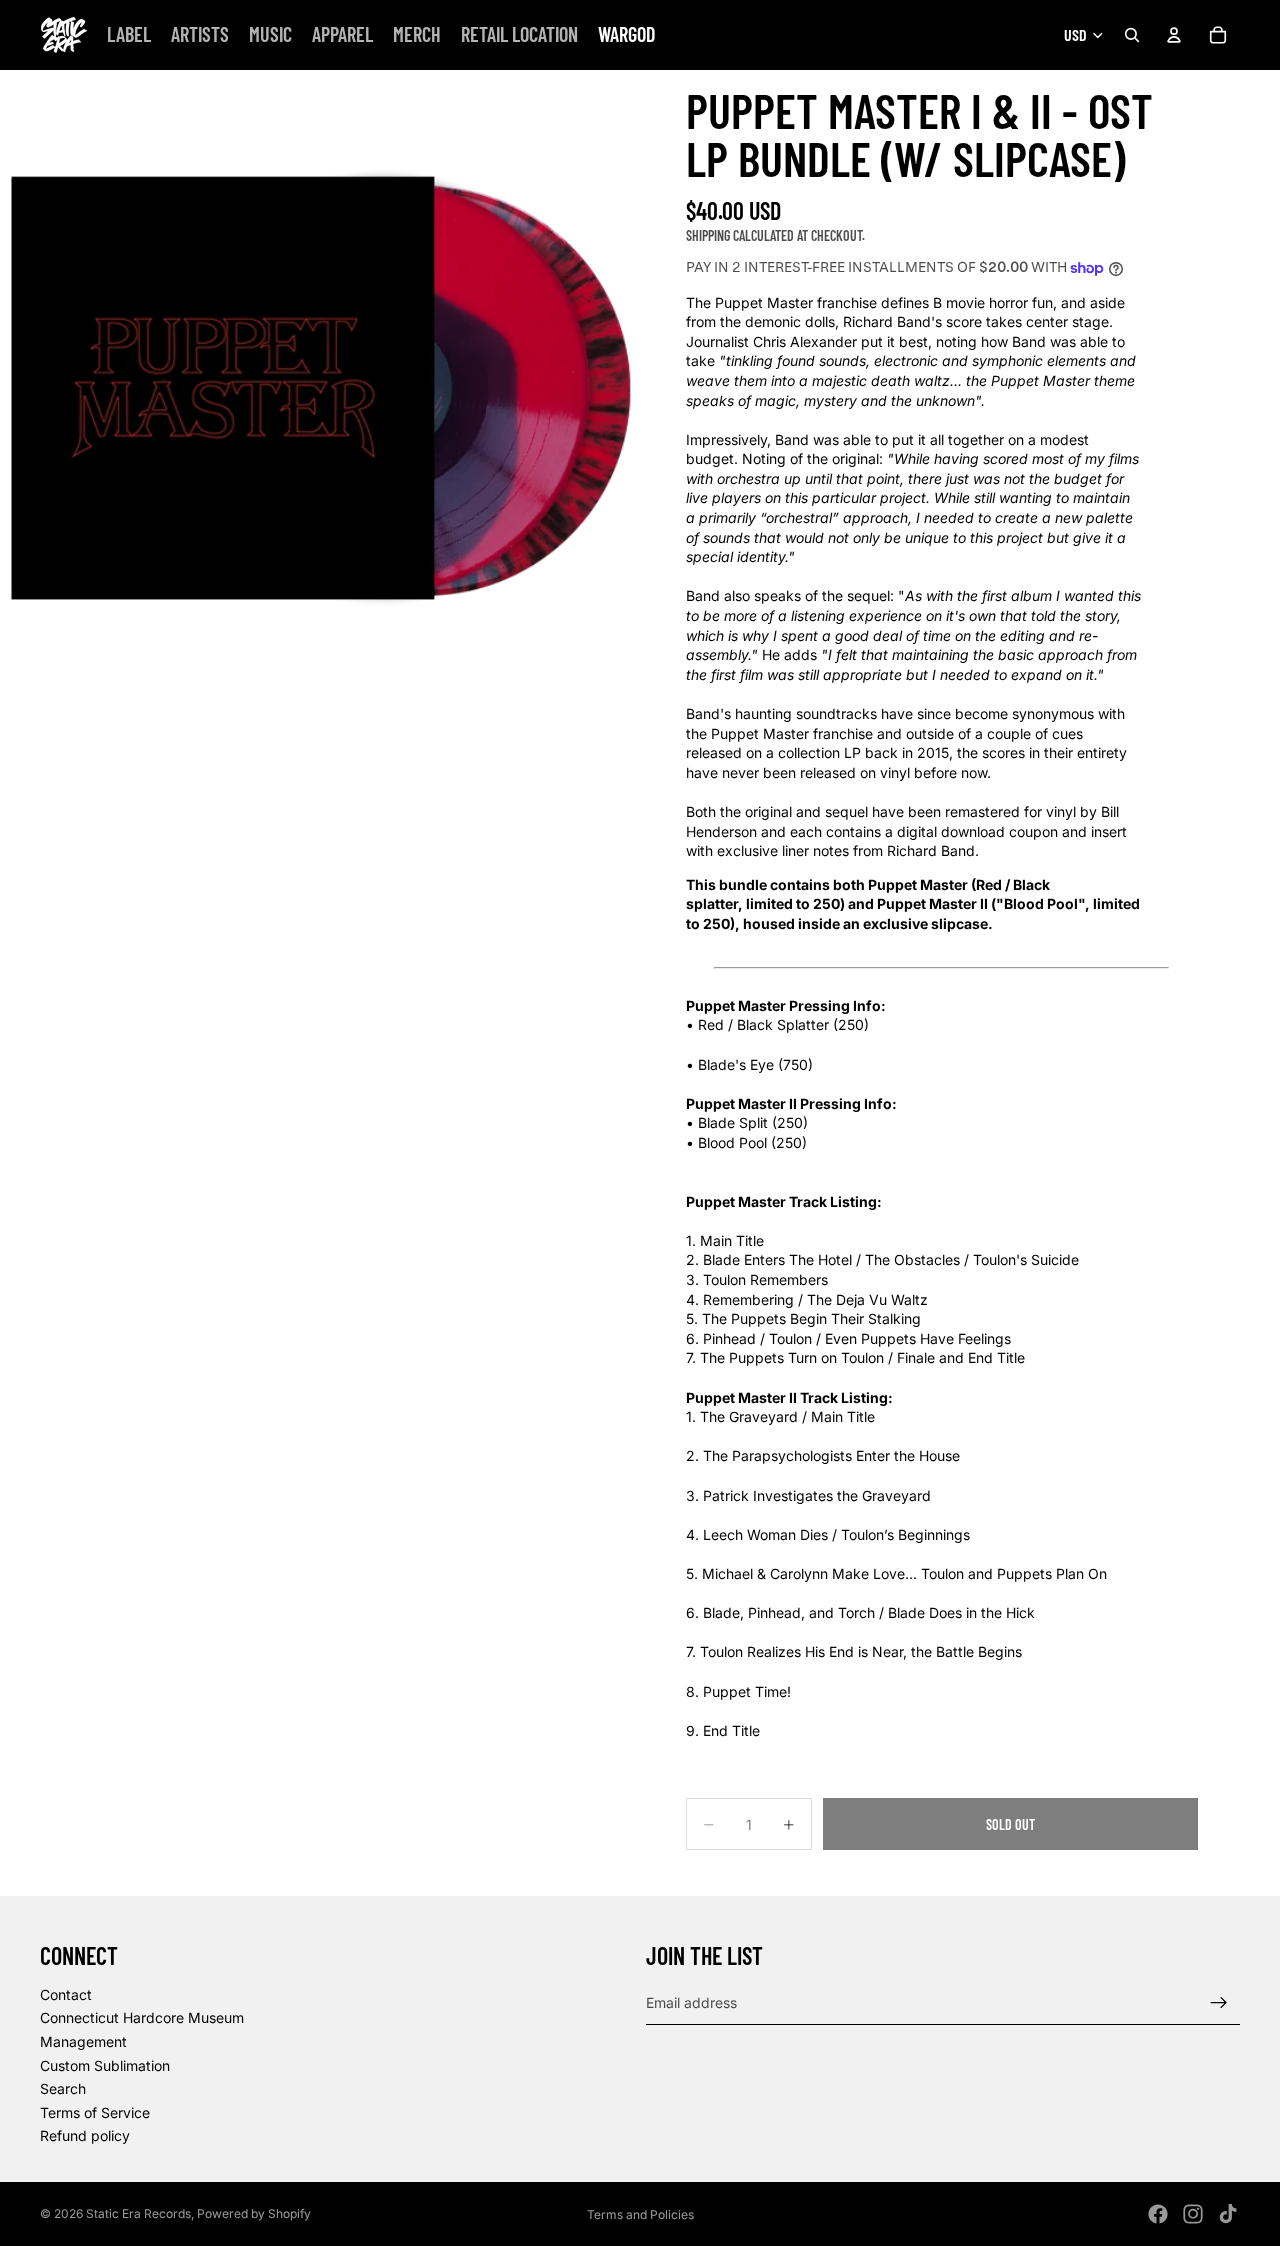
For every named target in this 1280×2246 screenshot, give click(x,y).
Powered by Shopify (254, 2213)
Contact (66, 1994)
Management (83, 2041)
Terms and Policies (640, 2214)
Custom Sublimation (105, 2065)
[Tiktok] (1228, 2214)
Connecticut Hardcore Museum (142, 2018)
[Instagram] (1193, 2214)
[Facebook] (1158, 2214)
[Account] (1174, 35)
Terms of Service (95, 2112)
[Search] (1132, 35)
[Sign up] (1219, 2003)
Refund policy (85, 2136)
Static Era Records (138, 2213)
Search (63, 2089)
